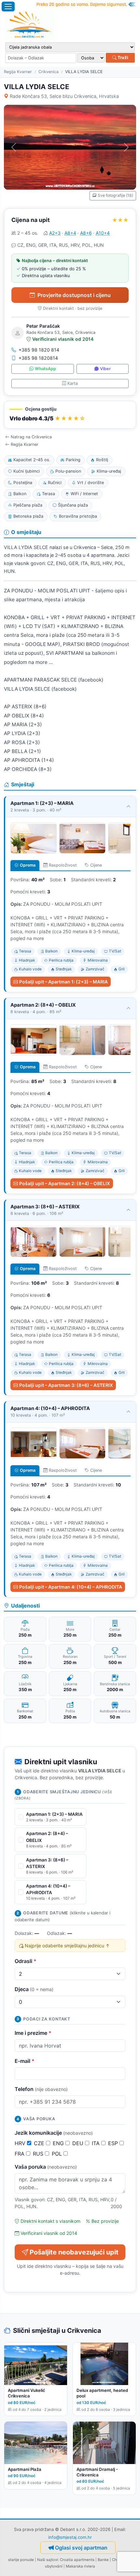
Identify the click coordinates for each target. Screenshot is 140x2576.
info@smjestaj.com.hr (70, 2537)
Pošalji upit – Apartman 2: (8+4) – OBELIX (65, 1183)
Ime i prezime (33, 2033)
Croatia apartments (77, 2560)
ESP (114, 2143)
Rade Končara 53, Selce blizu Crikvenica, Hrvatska (64, 96)
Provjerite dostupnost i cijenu (74, 295)
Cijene (96, 865)
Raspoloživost (63, 865)
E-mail (25, 2061)
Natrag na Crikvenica (31, 437)
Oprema (28, 865)
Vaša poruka (46, 2167)
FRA (20, 2154)
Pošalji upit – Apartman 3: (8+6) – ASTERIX (66, 1385)
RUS (39, 2154)
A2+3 (55, 233)
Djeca (34, 1989)
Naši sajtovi (48, 2560)
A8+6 (86, 233)
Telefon (41, 2089)
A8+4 (70, 233)
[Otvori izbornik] (8, 7)
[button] (70, 415)
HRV (21, 2143)
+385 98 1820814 (38, 358)
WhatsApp (45, 369)
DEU (79, 2143)
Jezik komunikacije (54, 2133)
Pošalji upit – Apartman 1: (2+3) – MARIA (63, 982)
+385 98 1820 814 (39, 350)
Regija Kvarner (18, 72)
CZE (40, 2143)
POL (58, 2154)
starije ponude (21, 2560)
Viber (105, 369)
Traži (122, 57)
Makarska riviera (80, 2566)
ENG (59, 2143)
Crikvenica (49, 72)
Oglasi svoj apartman (81, 2548)
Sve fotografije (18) (115, 195)
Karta (73, 383)
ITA (97, 2143)
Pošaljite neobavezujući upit (74, 2252)
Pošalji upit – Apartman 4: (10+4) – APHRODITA (71, 1587)
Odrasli (26, 1961)
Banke (103, 2560)
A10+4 (103, 233)
